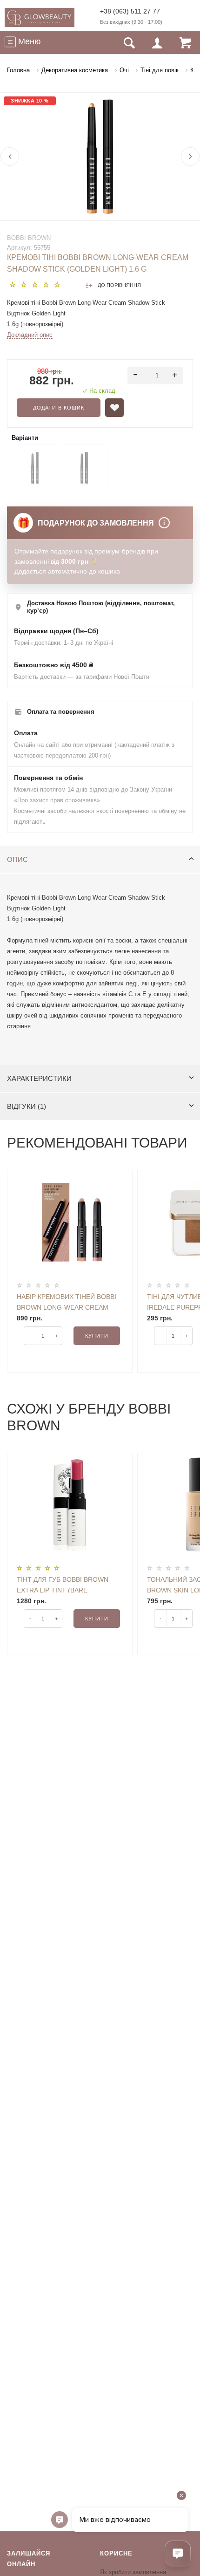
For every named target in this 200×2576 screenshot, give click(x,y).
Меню (28, 41)
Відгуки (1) (27, 1106)
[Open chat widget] (178, 2554)
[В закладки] (114, 408)
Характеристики (39, 1078)
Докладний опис (30, 335)
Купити (97, 1336)
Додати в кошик (59, 408)
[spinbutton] (156, 376)
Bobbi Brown (29, 238)
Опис (17, 859)
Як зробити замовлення (133, 2572)
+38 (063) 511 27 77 (130, 11)
